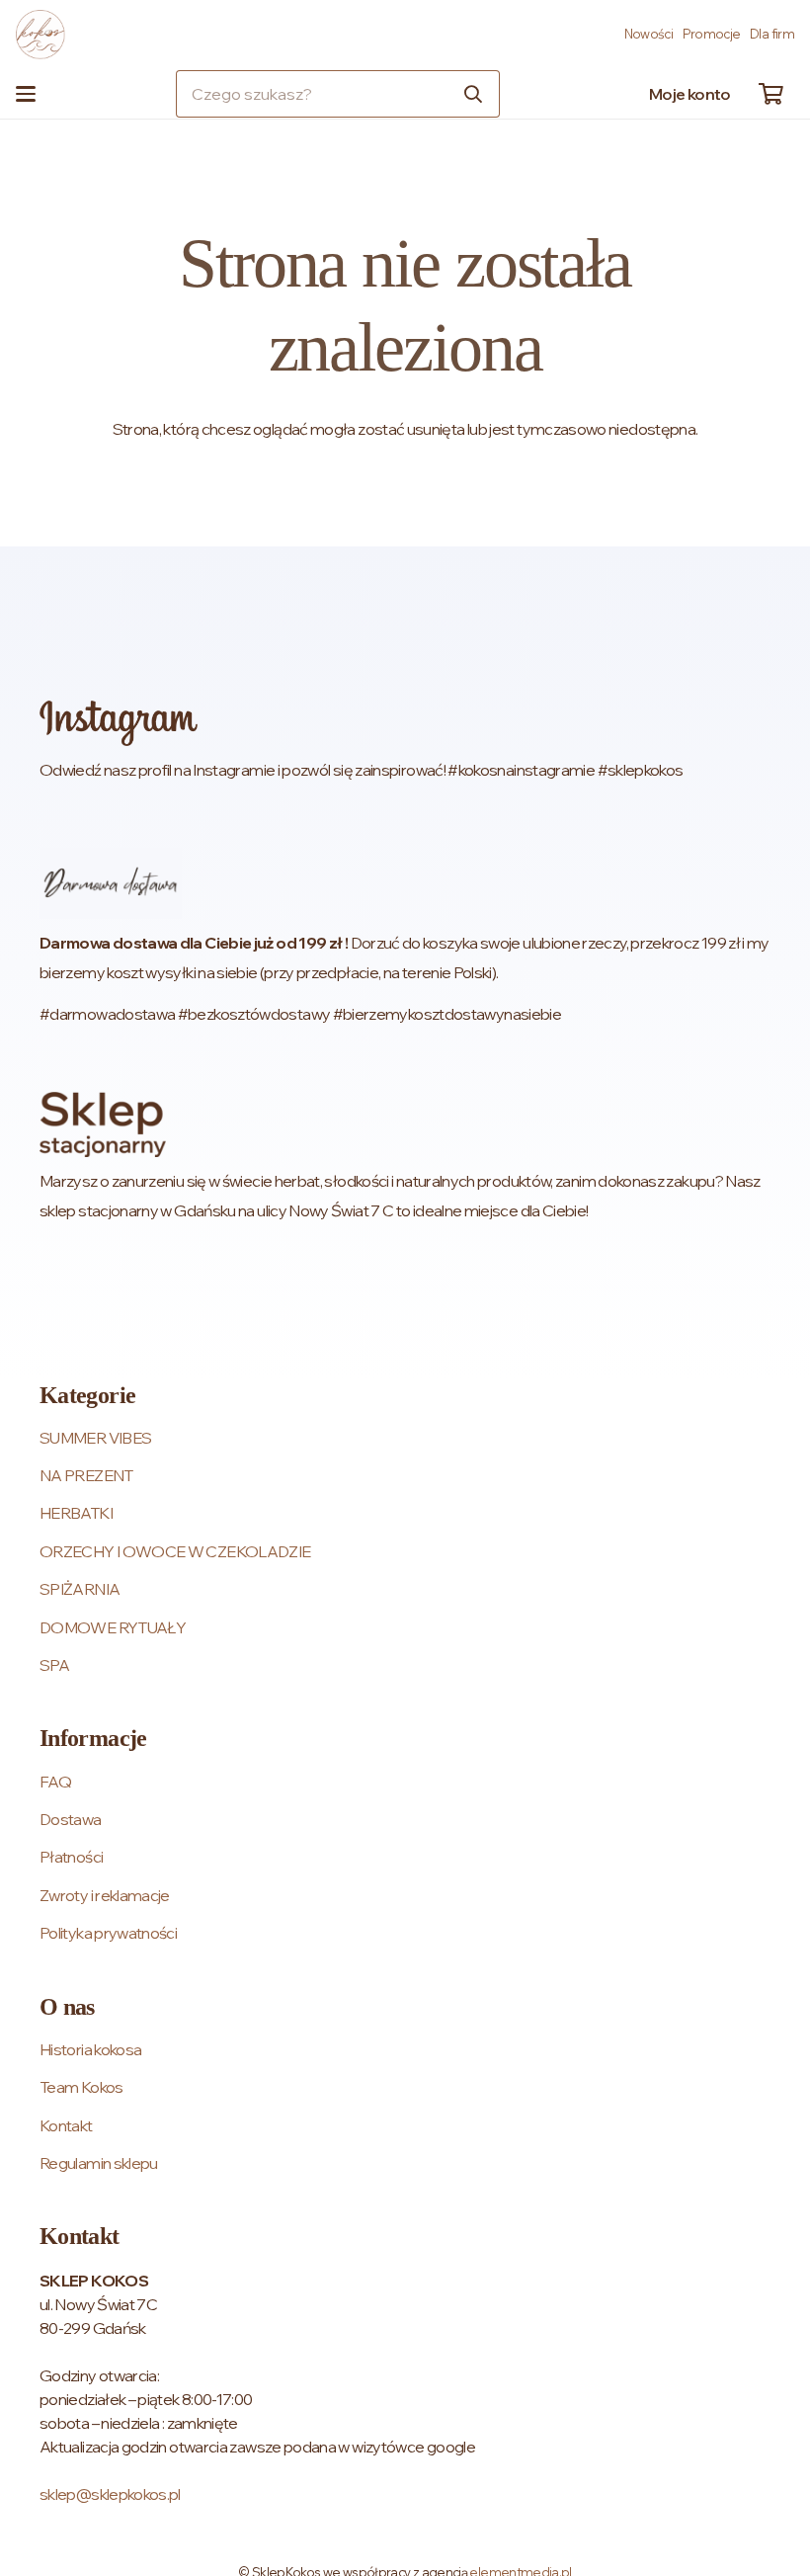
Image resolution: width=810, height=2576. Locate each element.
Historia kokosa (90, 2049)
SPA (54, 1665)
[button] (26, 94)
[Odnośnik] (405, 742)
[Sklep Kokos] (40, 35)
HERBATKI (76, 1513)
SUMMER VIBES (95, 1438)
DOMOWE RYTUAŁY (113, 1627)
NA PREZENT (86, 1475)
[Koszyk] (770, 94)
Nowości (649, 34)
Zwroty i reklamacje (105, 1895)
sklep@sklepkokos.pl (110, 2494)
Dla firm (772, 34)
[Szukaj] (473, 94)
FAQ (55, 1782)
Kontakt (66, 2125)
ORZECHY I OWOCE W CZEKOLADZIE (175, 1551)
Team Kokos (81, 2087)
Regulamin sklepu (99, 2163)
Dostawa (71, 1819)
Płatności (71, 1857)
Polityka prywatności (108, 1933)
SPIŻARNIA (80, 1589)
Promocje (712, 34)
